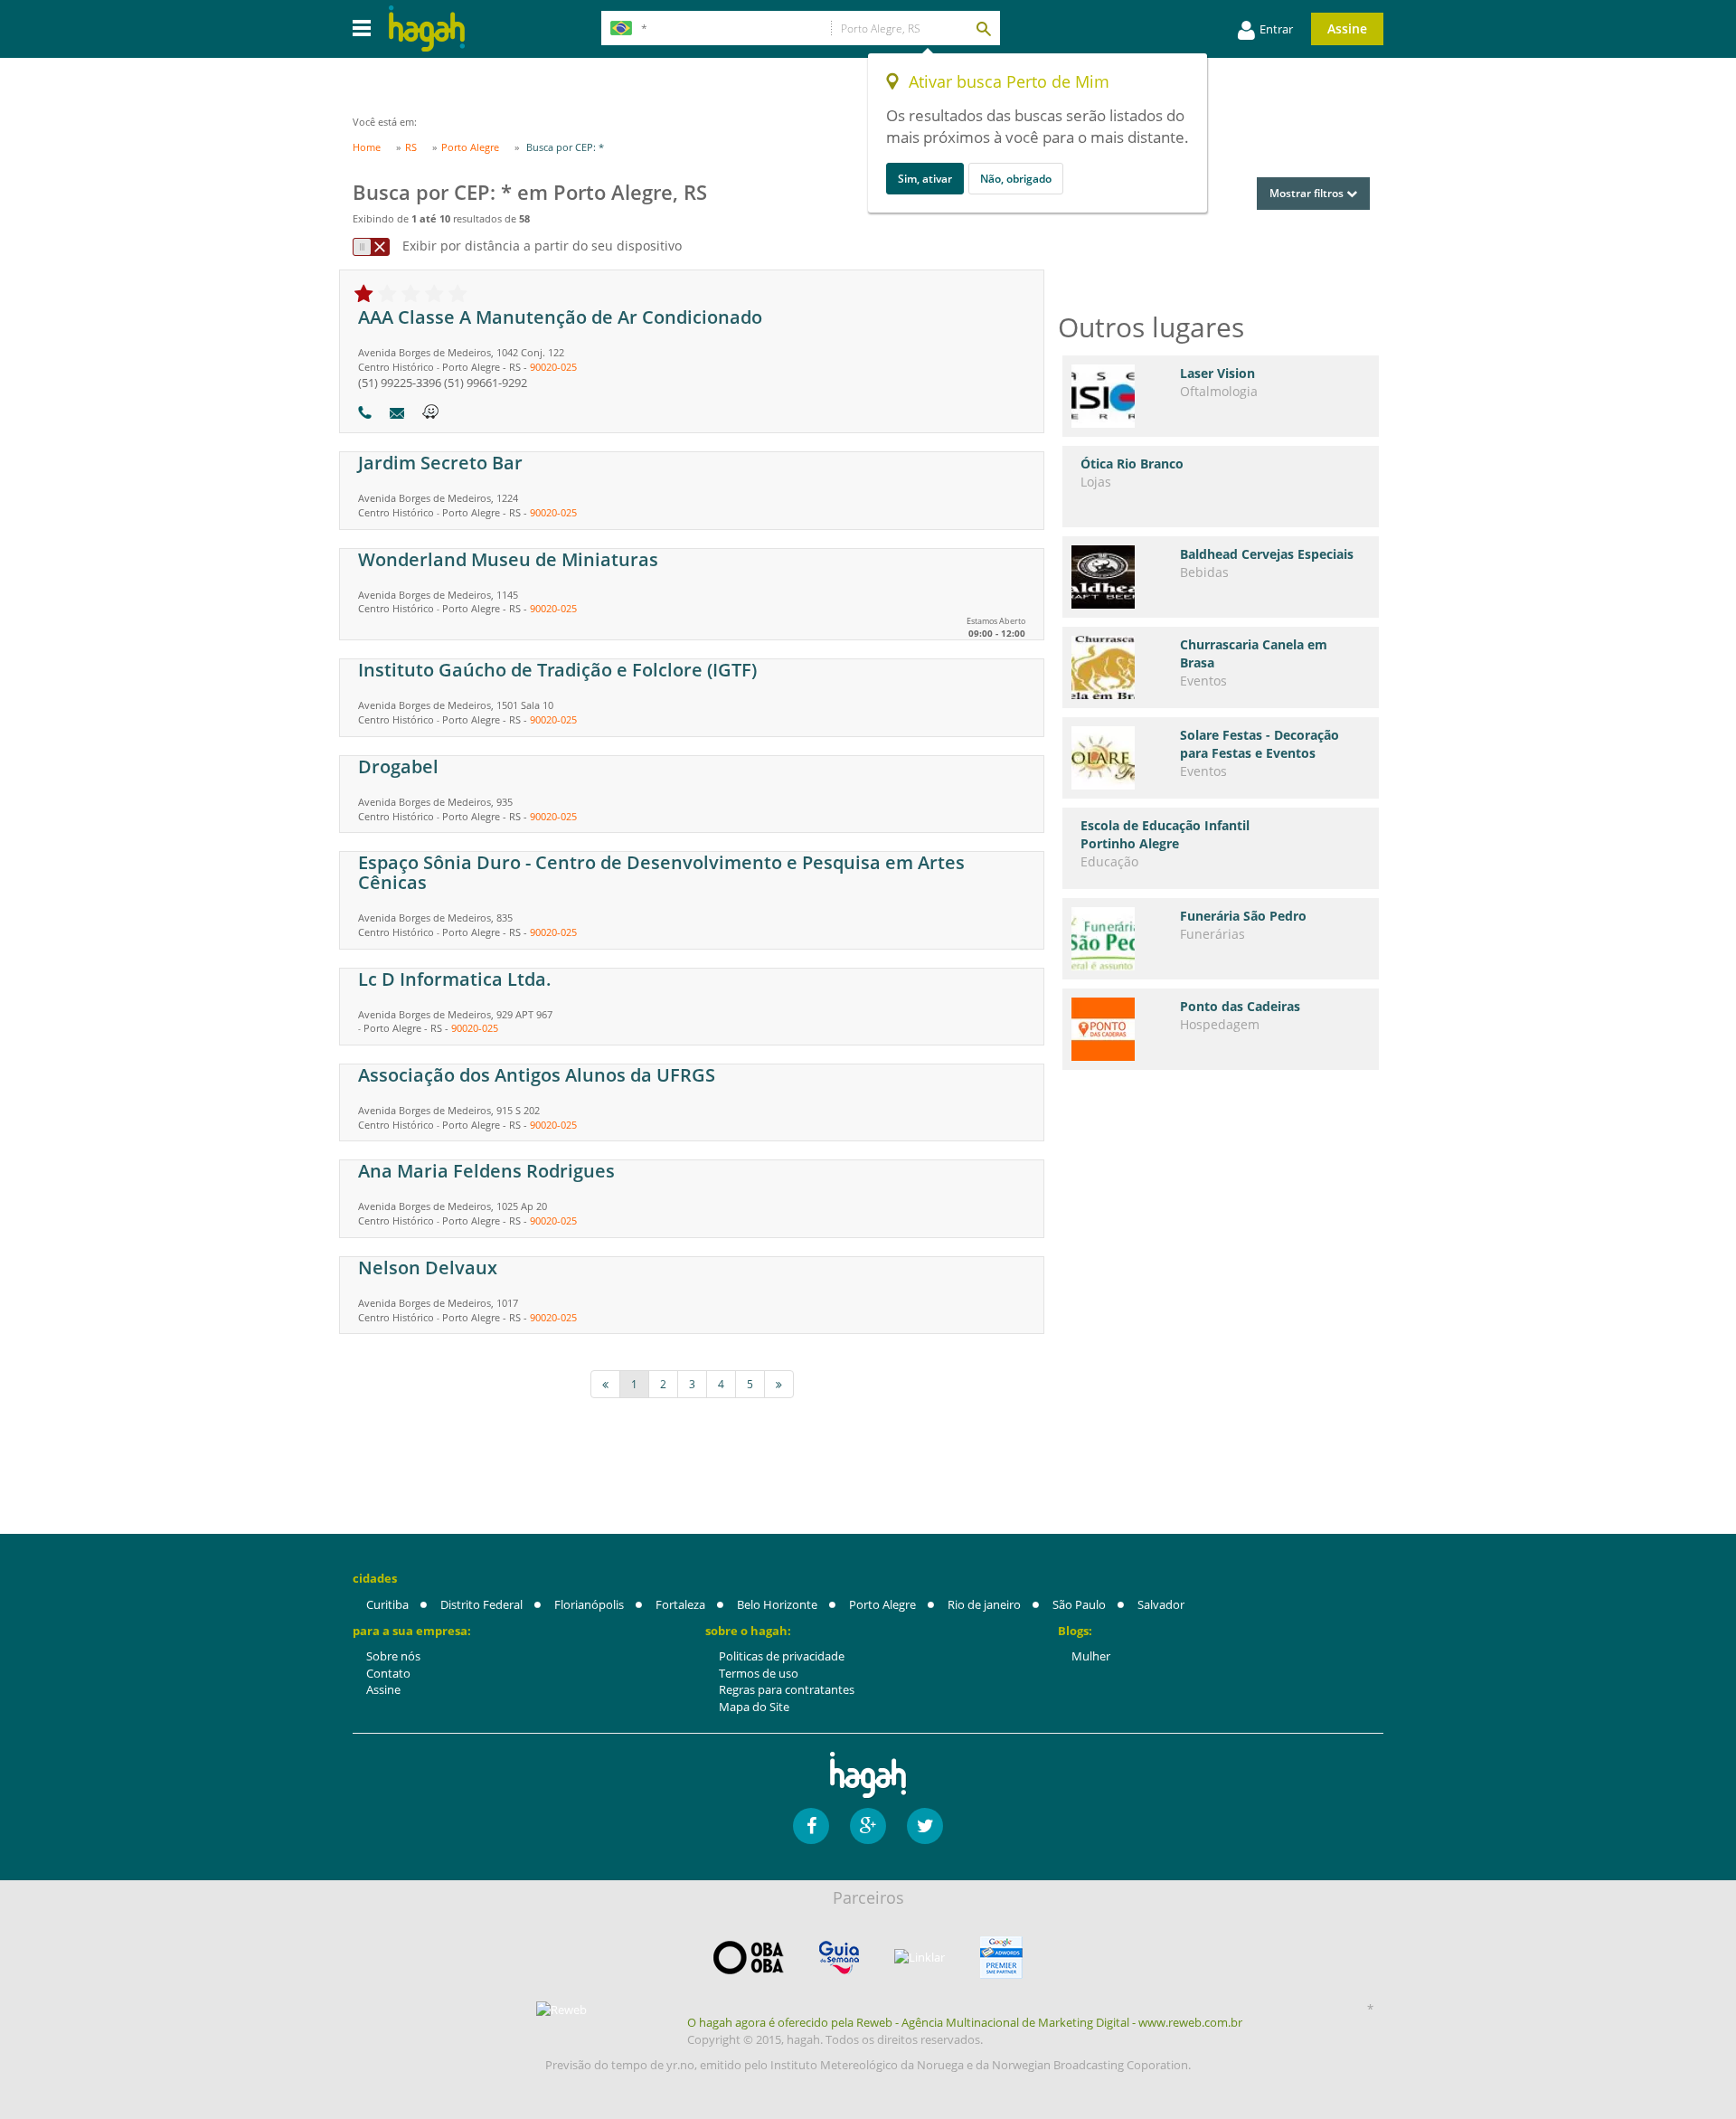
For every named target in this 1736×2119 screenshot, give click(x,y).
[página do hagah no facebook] (811, 1826)
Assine (1347, 28)
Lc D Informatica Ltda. (455, 979)
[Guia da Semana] (839, 1958)
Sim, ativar (925, 179)
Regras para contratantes (787, 1689)
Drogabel (398, 766)
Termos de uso (759, 1673)
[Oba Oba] (749, 1958)
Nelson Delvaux (428, 1268)
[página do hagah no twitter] (925, 1826)
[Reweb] (562, 2010)
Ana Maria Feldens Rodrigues (486, 1171)
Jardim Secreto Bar (440, 463)
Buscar (983, 28)
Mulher (1091, 1656)
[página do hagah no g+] (868, 1826)
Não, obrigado (1016, 179)
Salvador (1161, 1604)
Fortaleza (680, 1604)
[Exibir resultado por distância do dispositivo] (371, 247)
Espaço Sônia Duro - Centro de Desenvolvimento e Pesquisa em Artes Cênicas (661, 872)
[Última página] (779, 1384)
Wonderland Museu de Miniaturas (508, 559)
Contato (388, 1673)
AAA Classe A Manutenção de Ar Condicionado (560, 317)
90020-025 (553, 367)
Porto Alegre (882, 1604)
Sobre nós (393, 1656)
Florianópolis (589, 1604)
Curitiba (387, 1604)
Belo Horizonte (777, 1604)
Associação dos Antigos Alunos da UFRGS (537, 1075)
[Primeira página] (605, 1384)
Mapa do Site (754, 1707)
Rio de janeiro (984, 1604)
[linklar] (920, 1958)
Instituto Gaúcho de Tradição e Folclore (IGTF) (557, 670)
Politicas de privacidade (782, 1656)
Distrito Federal (481, 1604)
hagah (427, 28)
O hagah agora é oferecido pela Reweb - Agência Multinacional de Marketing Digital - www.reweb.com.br (965, 2022)
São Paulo (1079, 1604)
